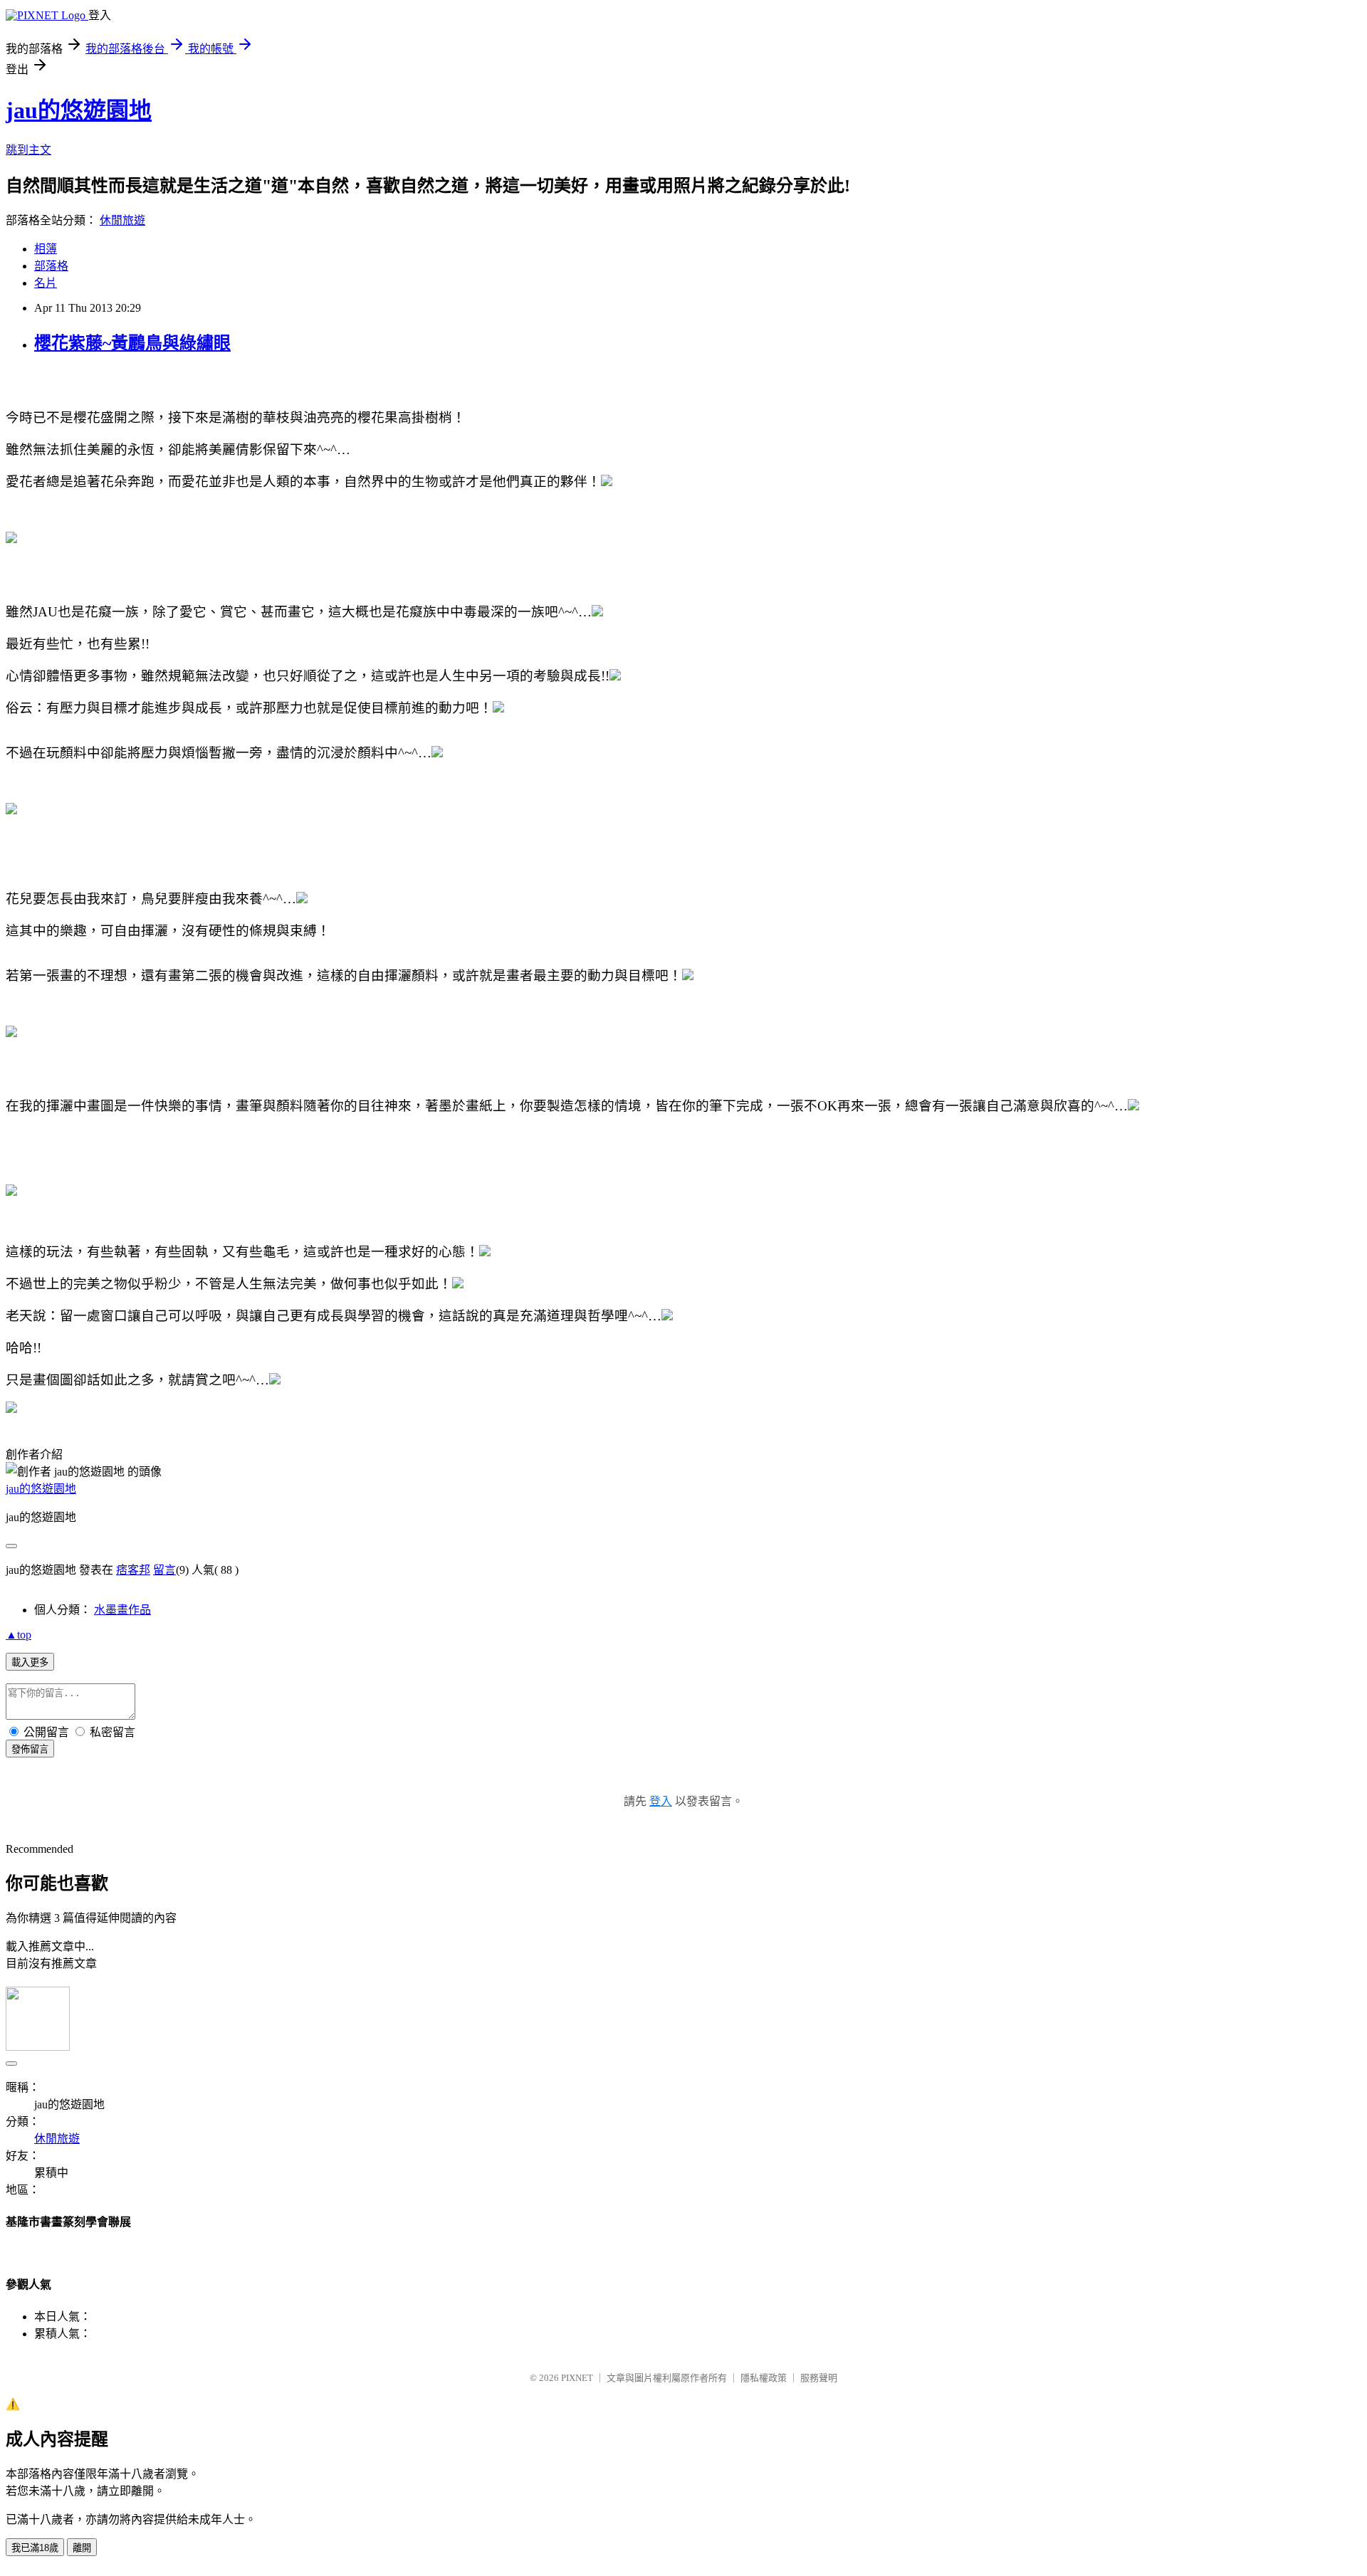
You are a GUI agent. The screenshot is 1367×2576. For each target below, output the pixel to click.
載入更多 (30, 1662)
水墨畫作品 (122, 1610)
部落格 (51, 266)
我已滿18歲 (35, 2548)
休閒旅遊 (122, 220)
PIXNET (577, 2378)
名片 (46, 283)
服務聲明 (819, 2378)
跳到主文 (28, 150)
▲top (19, 1635)
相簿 (46, 249)
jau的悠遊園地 (79, 110)
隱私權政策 (764, 2378)
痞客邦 (133, 1570)
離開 (82, 2548)
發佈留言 (30, 1749)
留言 (164, 1570)
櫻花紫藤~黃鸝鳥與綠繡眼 (132, 343)
